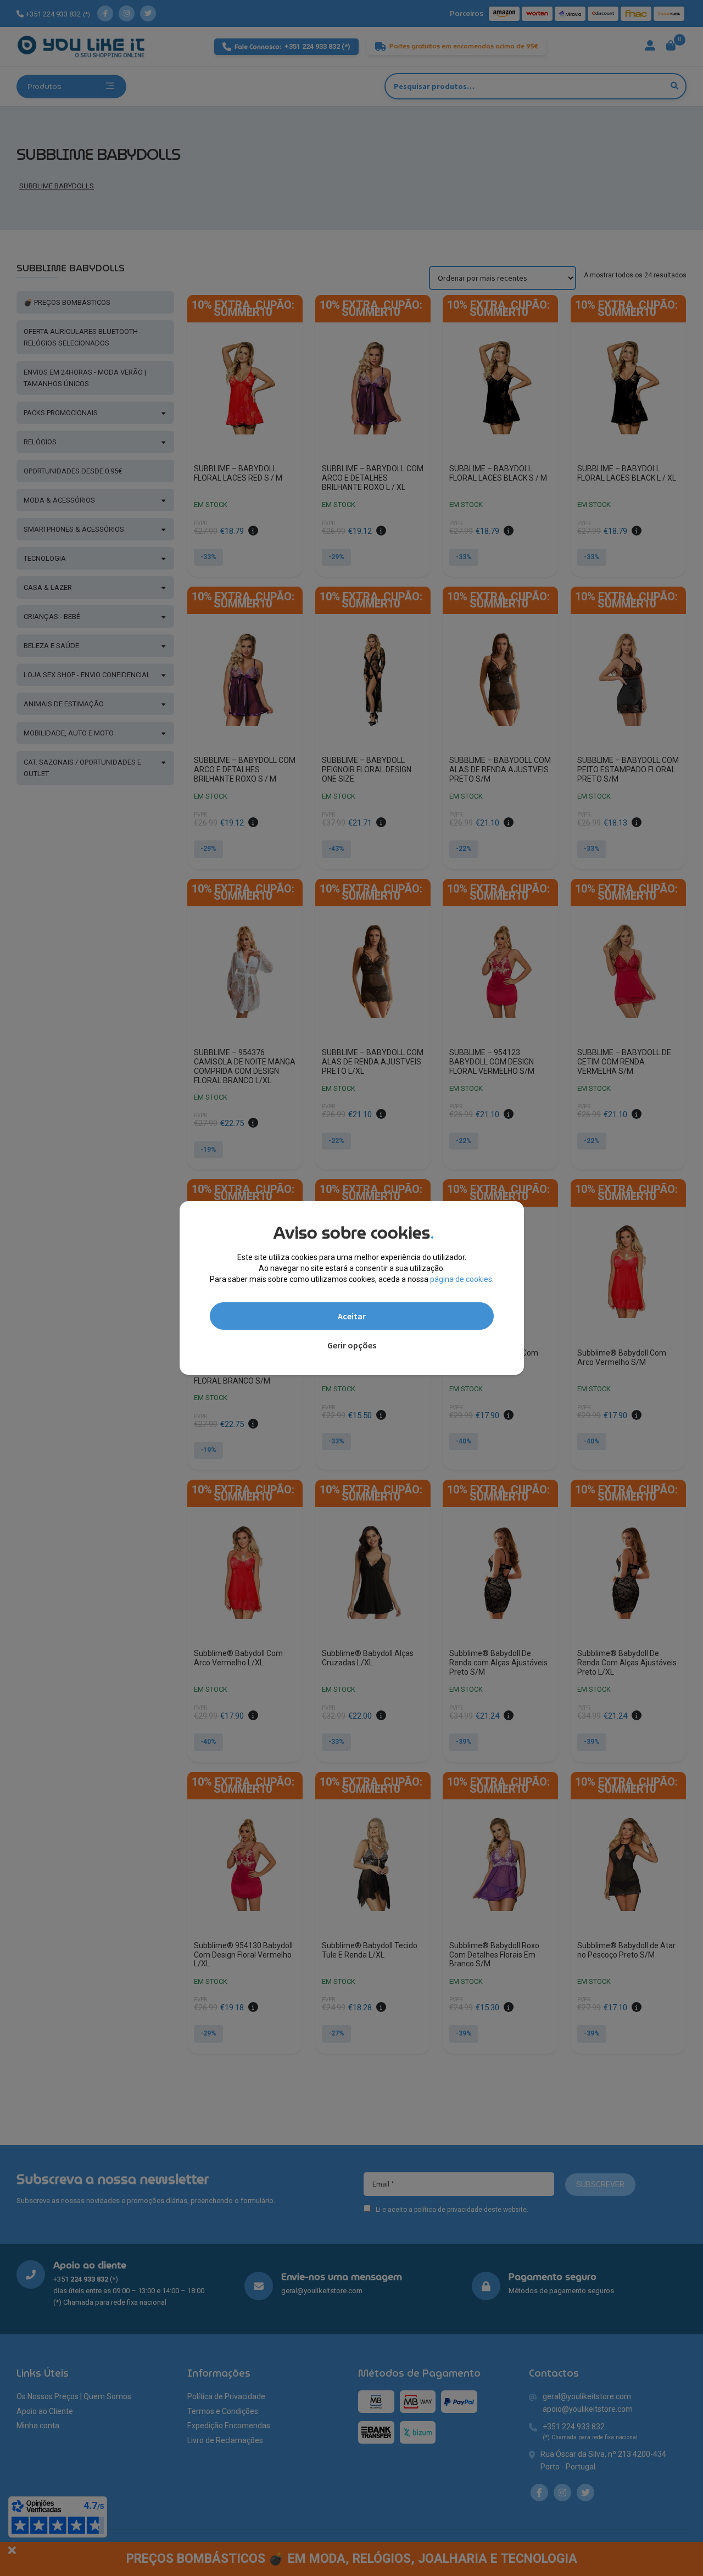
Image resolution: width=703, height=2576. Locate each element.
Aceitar (352, 1316)
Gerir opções (352, 1345)
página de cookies (461, 1279)
